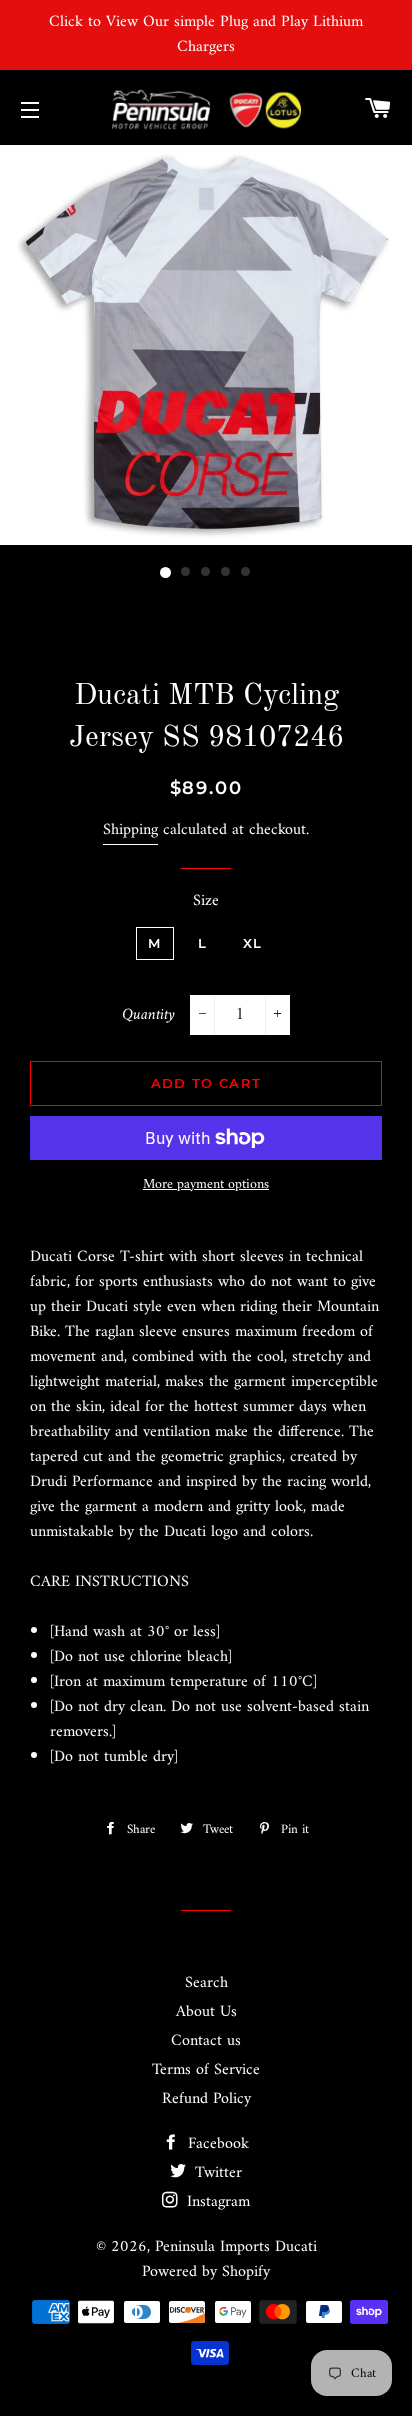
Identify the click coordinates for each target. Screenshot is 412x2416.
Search (206, 1983)
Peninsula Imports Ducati (236, 2247)
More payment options (206, 1185)
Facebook (216, 2144)
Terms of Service (206, 2070)
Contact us (206, 2041)
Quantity (148, 1015)
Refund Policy (206, 2099)
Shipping (130, 830)
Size (206, 901)
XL (253, 943)
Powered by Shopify (206, 2272)
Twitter (216, 2173)
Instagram (216, 2202)
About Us (206, 2012)
